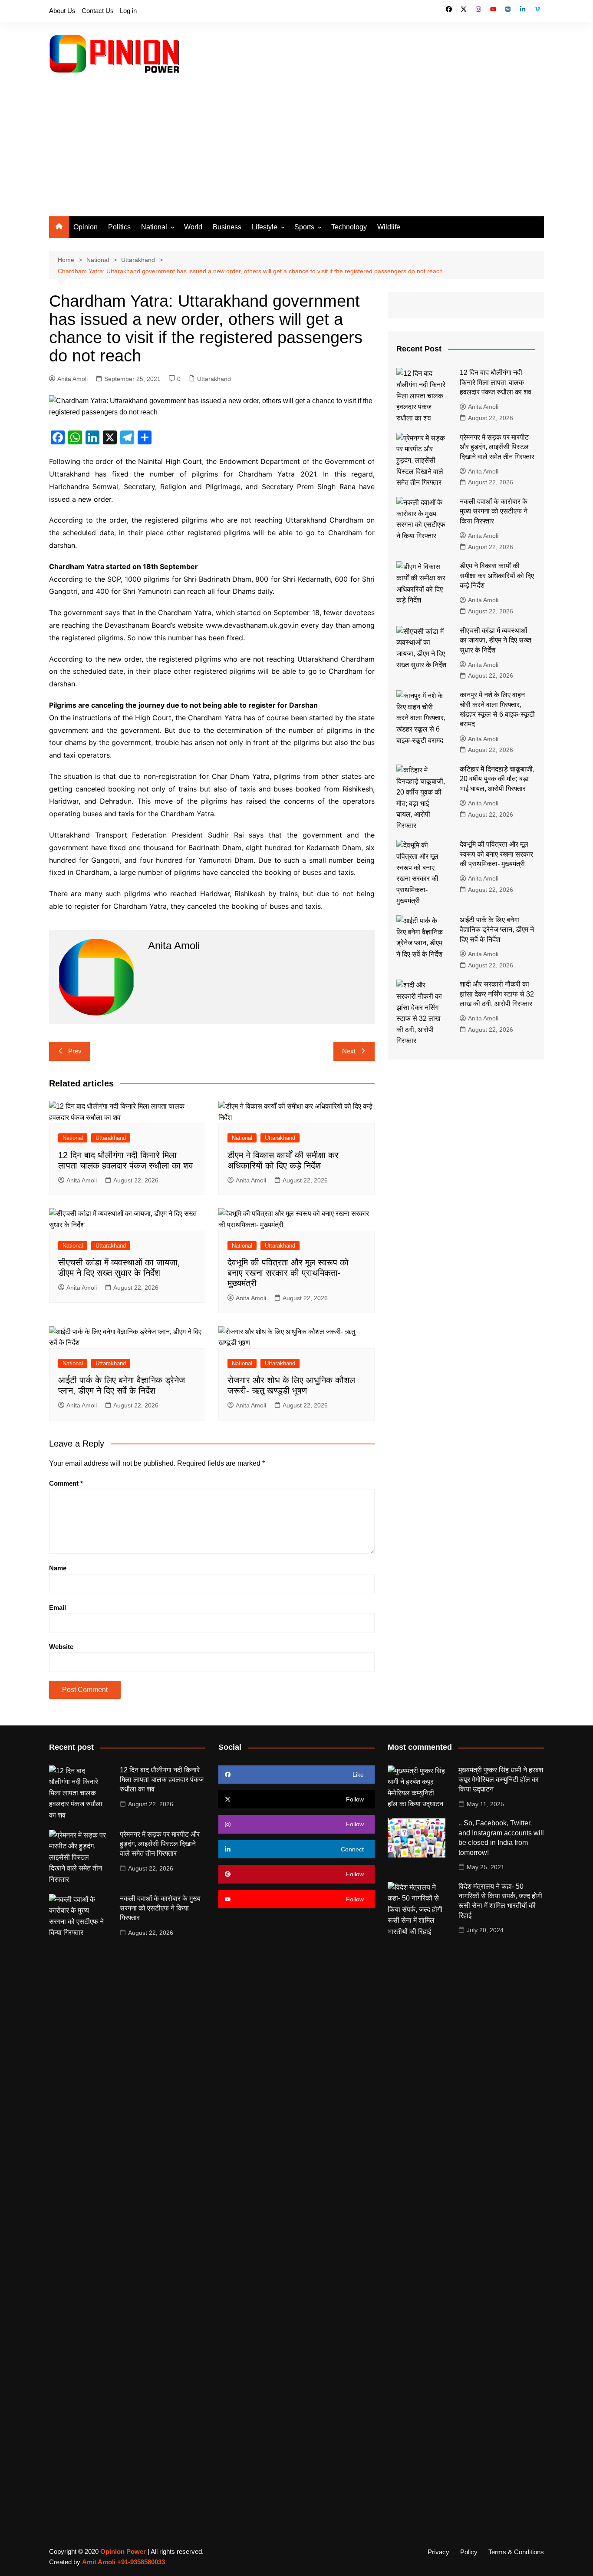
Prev (75, 1051)
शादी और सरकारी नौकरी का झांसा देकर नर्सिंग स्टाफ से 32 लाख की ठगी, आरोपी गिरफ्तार (497, 994)
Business (227, 227)
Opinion (86, 227)
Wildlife (389, 227)
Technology (349, 227)
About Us (62, 11)
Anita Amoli (72, 379)
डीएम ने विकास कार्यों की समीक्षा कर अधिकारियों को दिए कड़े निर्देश (497, 576)
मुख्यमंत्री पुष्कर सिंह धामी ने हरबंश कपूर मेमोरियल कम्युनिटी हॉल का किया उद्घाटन (501, 1780)
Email (58, 1608)
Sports (304, 227)
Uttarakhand (214, 379)
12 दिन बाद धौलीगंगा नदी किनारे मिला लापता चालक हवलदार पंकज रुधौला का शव (496, 382)
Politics (119, 227)
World (193, 227)
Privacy (438, 2552)
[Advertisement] (296, 151)
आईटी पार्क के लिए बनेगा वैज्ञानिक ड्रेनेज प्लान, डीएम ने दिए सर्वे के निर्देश (497, 930)
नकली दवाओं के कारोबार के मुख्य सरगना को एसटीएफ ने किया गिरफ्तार (494, 511)
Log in (128, 11)
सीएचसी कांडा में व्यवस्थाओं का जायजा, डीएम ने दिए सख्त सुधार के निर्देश (496, 640)
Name (58, 1568)
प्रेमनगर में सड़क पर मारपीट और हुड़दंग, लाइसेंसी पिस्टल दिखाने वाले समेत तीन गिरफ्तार (497, 447)
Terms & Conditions (516, 2552)
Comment (66, 1483)
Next (349, 1051)
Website (61, 1647)
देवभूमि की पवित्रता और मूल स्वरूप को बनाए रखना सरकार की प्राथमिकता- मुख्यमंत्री (288, 1273)
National (154, 227)
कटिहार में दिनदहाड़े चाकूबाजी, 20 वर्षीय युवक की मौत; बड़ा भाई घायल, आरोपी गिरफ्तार (497, 779)
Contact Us (98, 11)
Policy (469, 2552)
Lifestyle (265, 227)
